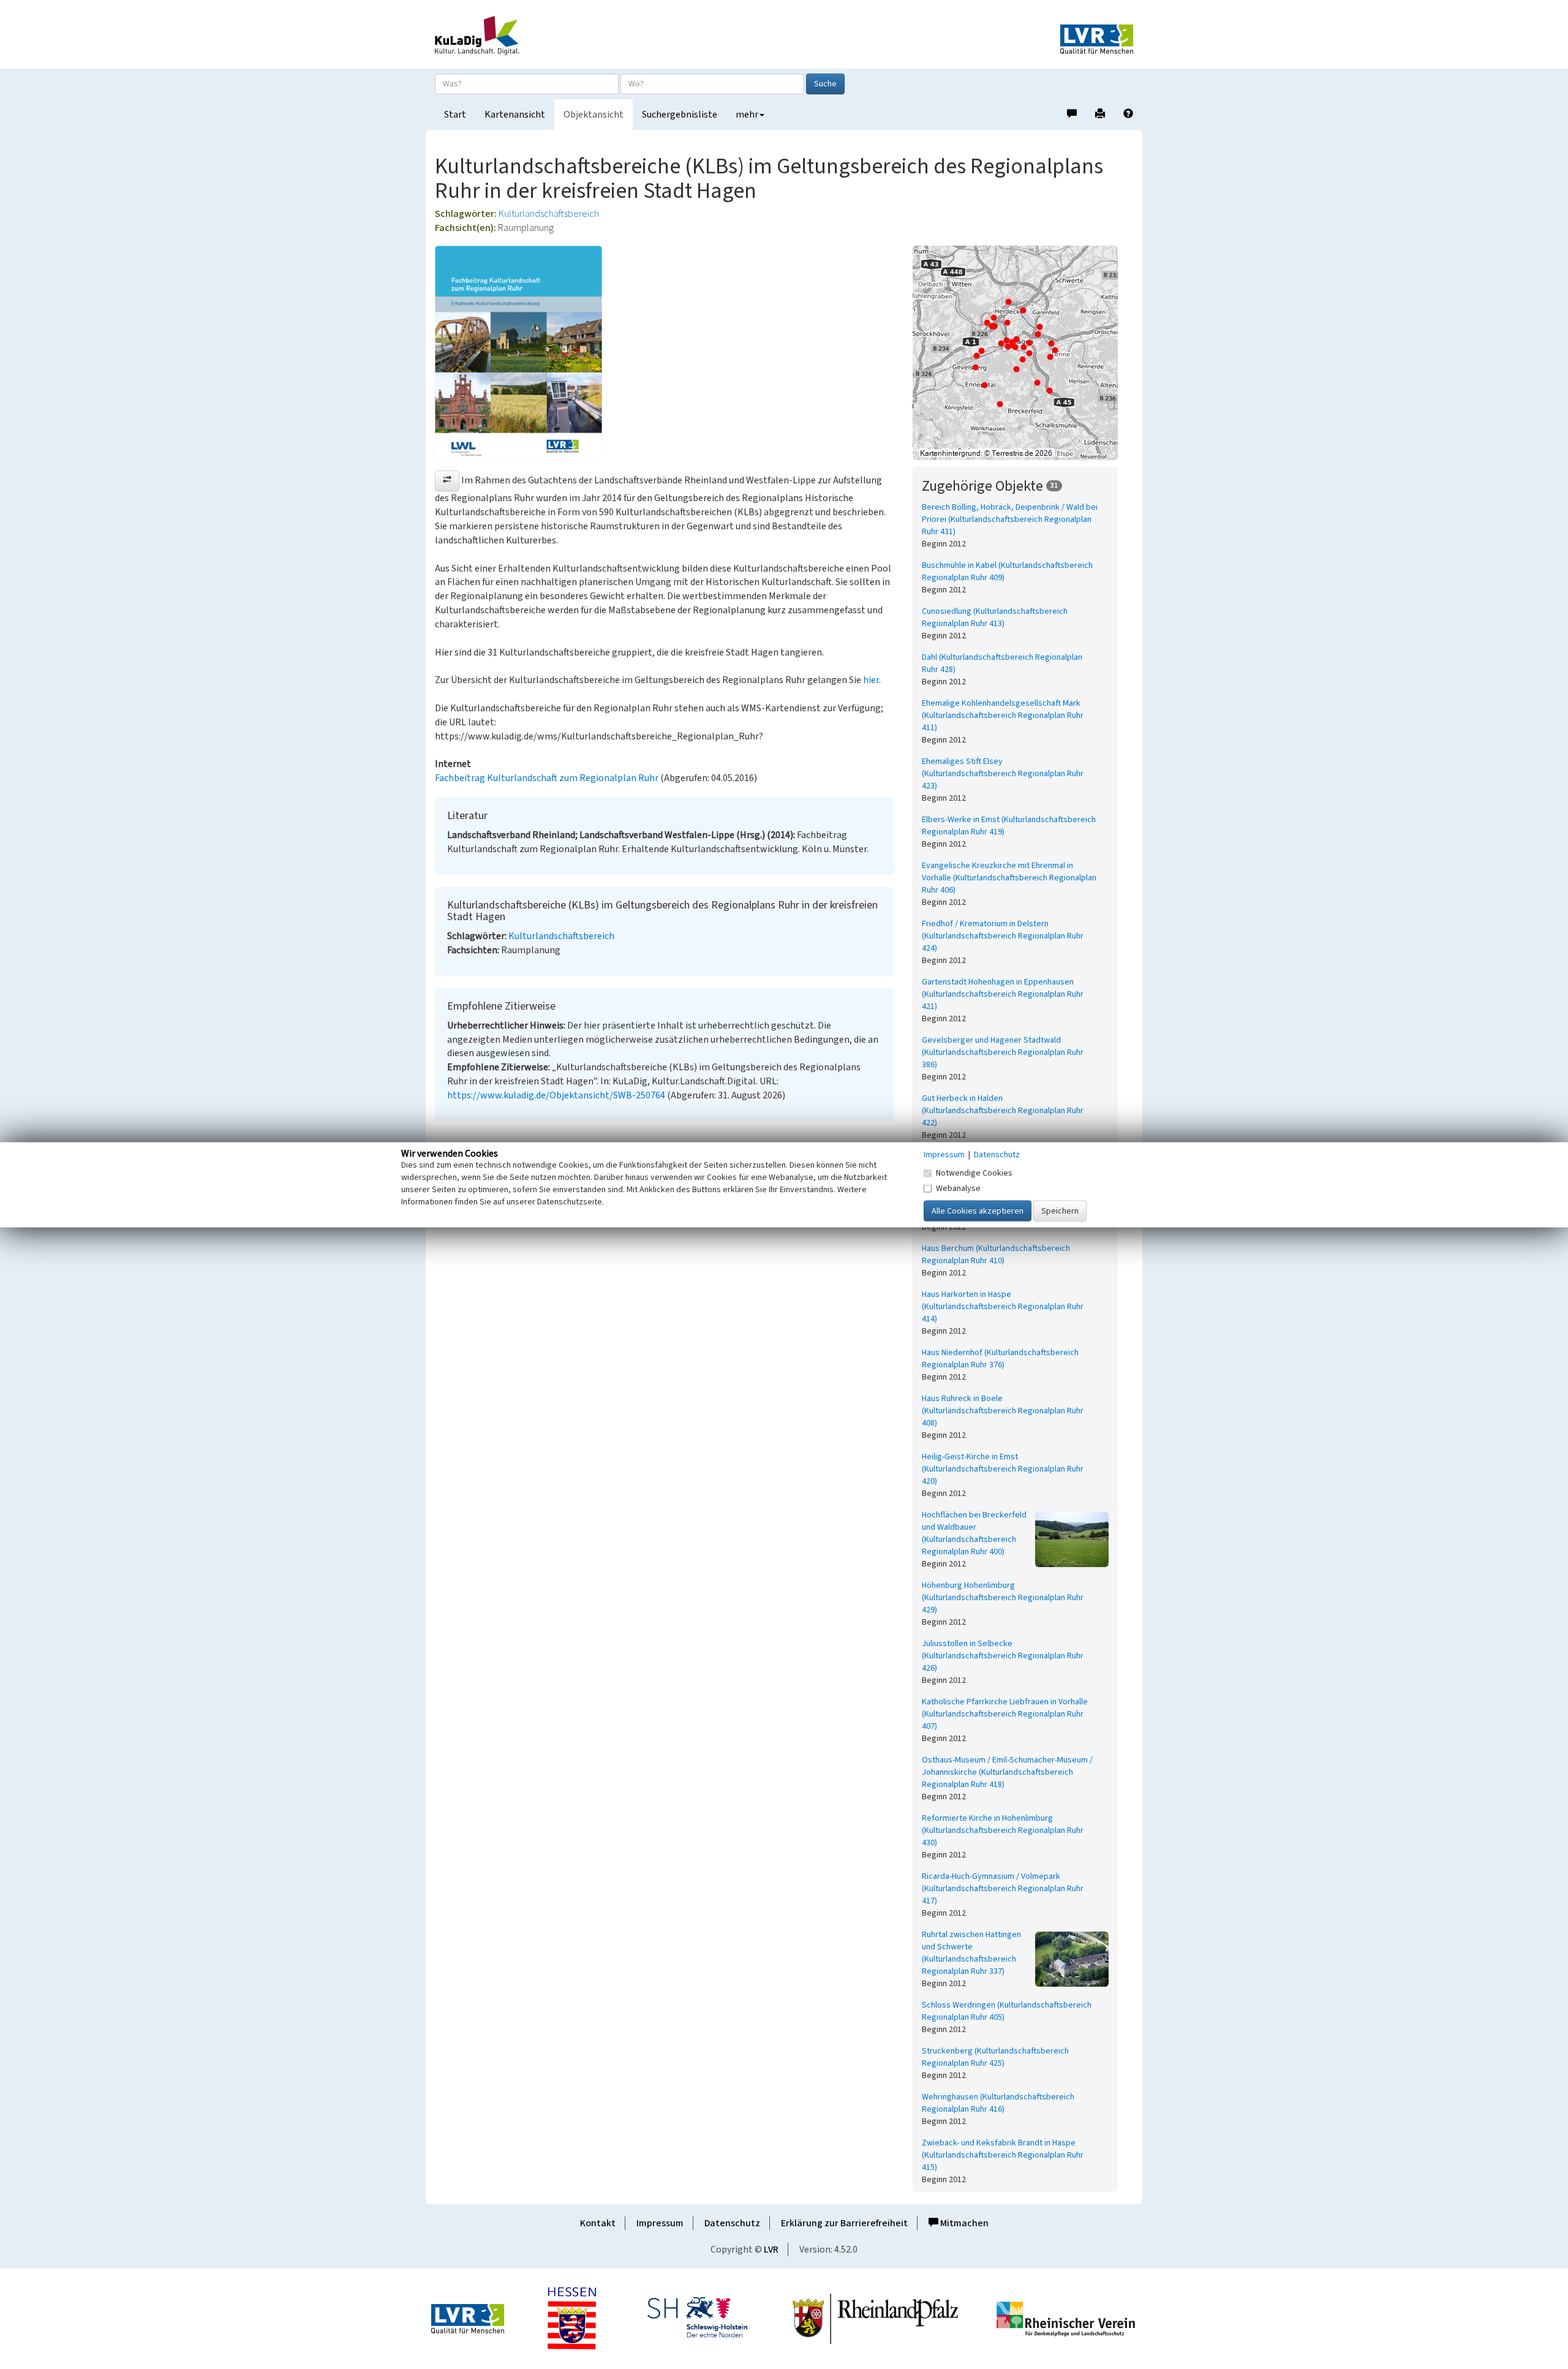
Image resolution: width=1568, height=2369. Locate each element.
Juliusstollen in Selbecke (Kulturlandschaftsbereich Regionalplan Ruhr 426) (1003, 1656)
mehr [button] (747, 115)
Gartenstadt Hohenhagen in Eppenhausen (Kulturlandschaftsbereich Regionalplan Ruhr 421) (1003, 994)
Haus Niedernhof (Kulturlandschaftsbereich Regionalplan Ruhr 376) (1000, 1359)
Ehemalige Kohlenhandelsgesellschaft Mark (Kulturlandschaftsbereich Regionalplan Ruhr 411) (1003, 716)
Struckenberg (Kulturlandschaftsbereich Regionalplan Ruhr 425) (995, 2057)
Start (455, 115)
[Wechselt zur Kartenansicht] (1023, 353)
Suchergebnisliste (680, 115)
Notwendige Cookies (974, 1173)
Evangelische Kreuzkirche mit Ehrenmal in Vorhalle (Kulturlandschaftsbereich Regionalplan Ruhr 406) (1009, 878)
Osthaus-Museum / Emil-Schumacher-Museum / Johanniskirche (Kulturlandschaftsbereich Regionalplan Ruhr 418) (1007, 1772)
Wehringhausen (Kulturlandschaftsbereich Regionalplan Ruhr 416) (998, 2103)
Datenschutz (732, 2223)
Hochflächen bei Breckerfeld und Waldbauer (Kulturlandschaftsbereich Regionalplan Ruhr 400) (974, 1533)
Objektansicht (594, 115)
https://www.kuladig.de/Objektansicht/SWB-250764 (556, 1095)
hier (871, 680)
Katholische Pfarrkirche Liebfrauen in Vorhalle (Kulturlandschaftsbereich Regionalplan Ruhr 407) (1005, 1714)
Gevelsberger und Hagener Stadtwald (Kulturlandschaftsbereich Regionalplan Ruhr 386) (1003, 1052)
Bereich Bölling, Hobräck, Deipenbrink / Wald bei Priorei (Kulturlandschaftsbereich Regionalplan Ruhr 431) (1010, 520)
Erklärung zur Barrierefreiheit (844, 2223)
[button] (447, 481)
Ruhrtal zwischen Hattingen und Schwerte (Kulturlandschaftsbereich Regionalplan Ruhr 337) (971, 1953)
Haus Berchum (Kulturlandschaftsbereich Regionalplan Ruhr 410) (996, 1255)
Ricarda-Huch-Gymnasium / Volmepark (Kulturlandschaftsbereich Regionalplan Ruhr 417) (1003, 1889)
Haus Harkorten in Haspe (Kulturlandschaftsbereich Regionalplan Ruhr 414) (1003, 1307)
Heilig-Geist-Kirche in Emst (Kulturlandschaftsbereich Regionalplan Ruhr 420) (1003, 1469)
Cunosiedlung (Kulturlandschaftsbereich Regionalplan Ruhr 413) (995, 618)
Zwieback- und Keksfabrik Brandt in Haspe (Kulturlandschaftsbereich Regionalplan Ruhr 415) (1003, 2155)
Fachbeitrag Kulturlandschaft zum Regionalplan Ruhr (547, 778)
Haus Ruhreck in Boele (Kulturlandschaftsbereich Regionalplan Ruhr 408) (1003, 1411)
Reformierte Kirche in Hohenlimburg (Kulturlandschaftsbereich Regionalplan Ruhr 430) (1003, 1831)
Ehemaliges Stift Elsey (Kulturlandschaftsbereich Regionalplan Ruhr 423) (1003, 774)
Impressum (660, 2223)
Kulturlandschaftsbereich (549, 214)
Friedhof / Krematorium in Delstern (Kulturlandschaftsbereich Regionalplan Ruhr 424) (1003, 936)
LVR (771, 2250)
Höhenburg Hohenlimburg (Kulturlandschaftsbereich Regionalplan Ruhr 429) (1003, 1598)
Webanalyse (958, 1188)
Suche (825, 84)
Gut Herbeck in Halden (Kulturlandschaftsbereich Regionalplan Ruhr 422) (1003, 1111)
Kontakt (598, 2223)
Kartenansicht (515, 115)
